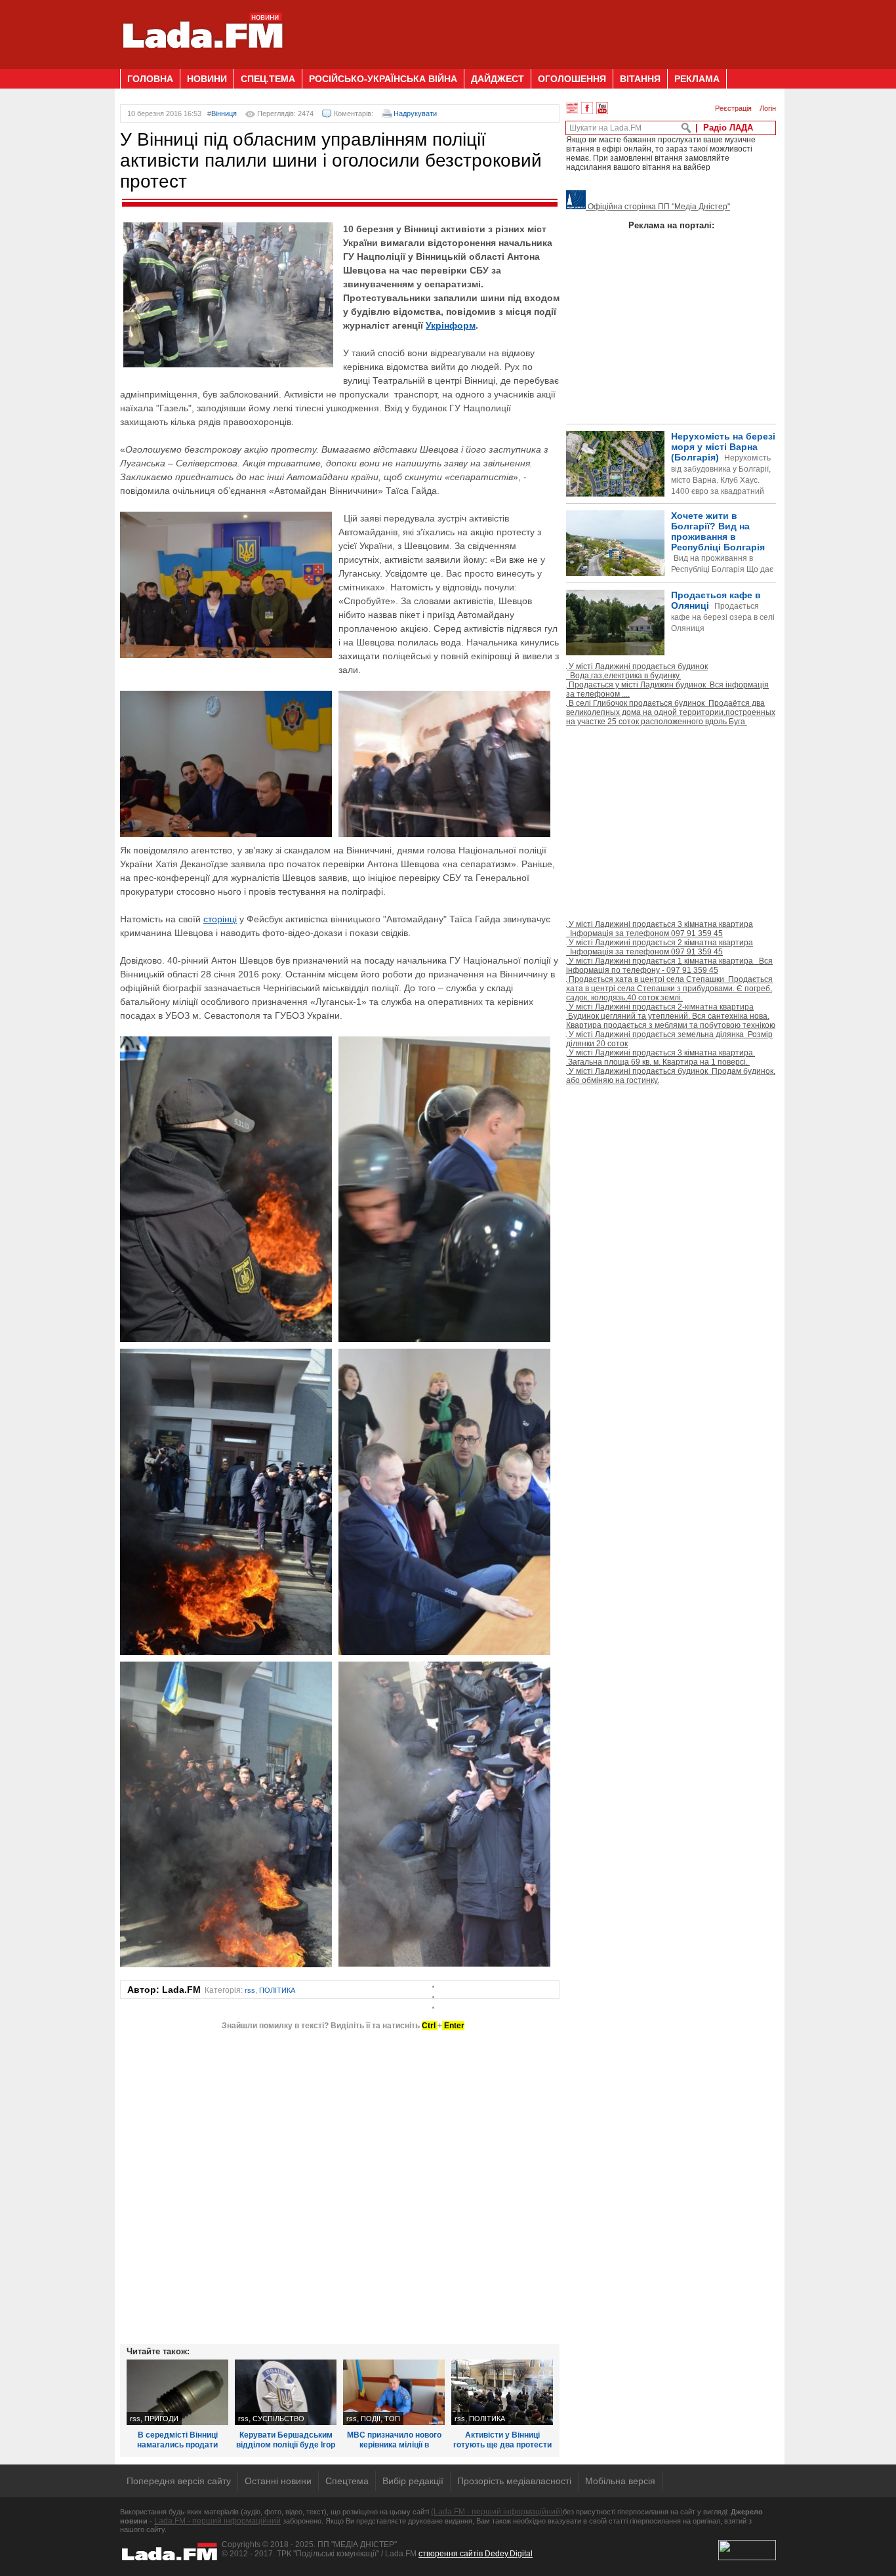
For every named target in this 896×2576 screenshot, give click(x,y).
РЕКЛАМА (697, 79)
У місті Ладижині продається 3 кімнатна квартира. (661, 1057)
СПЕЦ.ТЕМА (268, 79)
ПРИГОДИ (161, 2419)
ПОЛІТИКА (277, 1990)
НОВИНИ (207, 79)
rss (250, 1990)
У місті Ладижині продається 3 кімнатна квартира (660, 929)
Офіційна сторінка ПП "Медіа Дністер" (658, 207)
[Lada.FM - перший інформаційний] (202, 64)
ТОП (392, 2419)
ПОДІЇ (371, 2419)
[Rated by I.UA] (747, 2558)
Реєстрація (733, 108)
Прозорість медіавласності (514, 2481)
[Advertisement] (537, 30)
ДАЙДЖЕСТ (498, 79)
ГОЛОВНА (150, 79)
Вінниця (224, 113)
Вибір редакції (413, 2481)
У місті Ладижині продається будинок (637, 671)
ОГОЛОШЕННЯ (572, 79)
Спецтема (347, 2481)
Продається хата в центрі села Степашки (669, 989)
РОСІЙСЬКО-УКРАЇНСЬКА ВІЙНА (383, 79)
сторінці (220, 919)
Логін (768, 108)
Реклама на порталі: (671, 225)
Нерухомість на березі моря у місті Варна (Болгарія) (723, 475)
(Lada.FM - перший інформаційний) (497, 2512)
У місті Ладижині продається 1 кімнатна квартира (669, 966)
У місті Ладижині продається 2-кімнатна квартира (671, 1016)
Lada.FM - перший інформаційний (217, 2521)
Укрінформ (451, 325)
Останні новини (278, 2481)
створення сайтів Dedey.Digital (476, 2554)
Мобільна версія (620, 2481)
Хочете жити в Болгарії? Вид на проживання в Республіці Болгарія (670, 564)
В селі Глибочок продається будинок (671, 712)
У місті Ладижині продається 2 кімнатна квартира (660, 947)
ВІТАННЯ (640, 79)
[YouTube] (602, 108)
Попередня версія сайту (179, 2481)
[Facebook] (587, 108)
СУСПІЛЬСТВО (278, 2419)
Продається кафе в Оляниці (723, 611)
